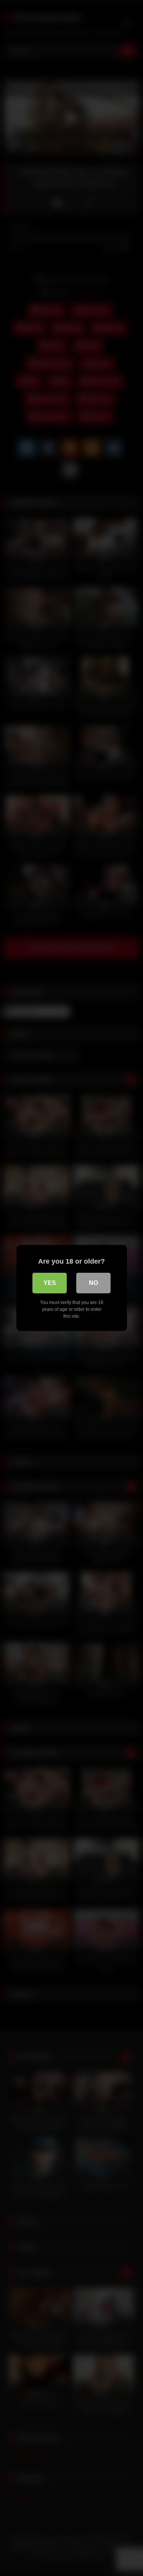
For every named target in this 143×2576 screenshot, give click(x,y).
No (93, 1283)
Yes (50, 1283)
